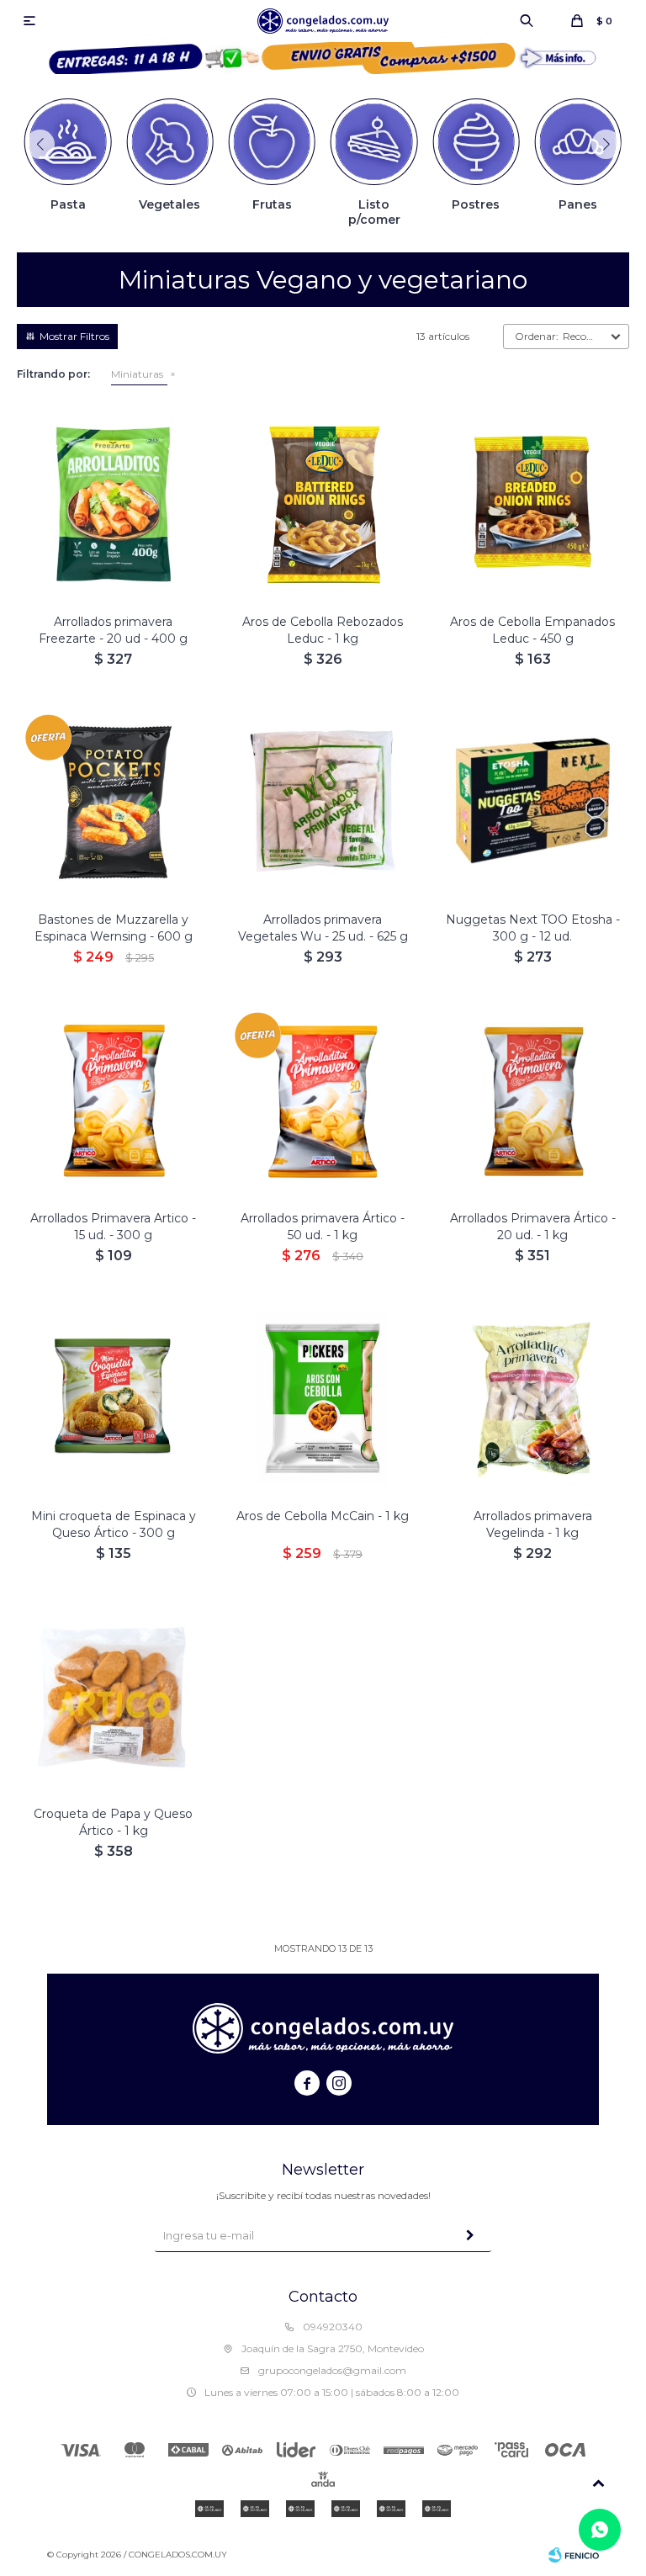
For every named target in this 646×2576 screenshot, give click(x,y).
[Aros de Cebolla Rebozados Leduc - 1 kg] (323, 504)
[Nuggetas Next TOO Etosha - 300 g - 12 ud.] (533, 802)
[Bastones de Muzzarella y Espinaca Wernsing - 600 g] (113, 802)
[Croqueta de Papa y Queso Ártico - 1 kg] (113, 1696)
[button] (527, 21)
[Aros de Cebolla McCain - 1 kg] (323, 1399)
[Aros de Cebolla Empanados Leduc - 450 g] (533, 504)
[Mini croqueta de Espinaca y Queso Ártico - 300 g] (113, 1399)
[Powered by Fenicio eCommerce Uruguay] (574, 2555)
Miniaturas (137, 374)
